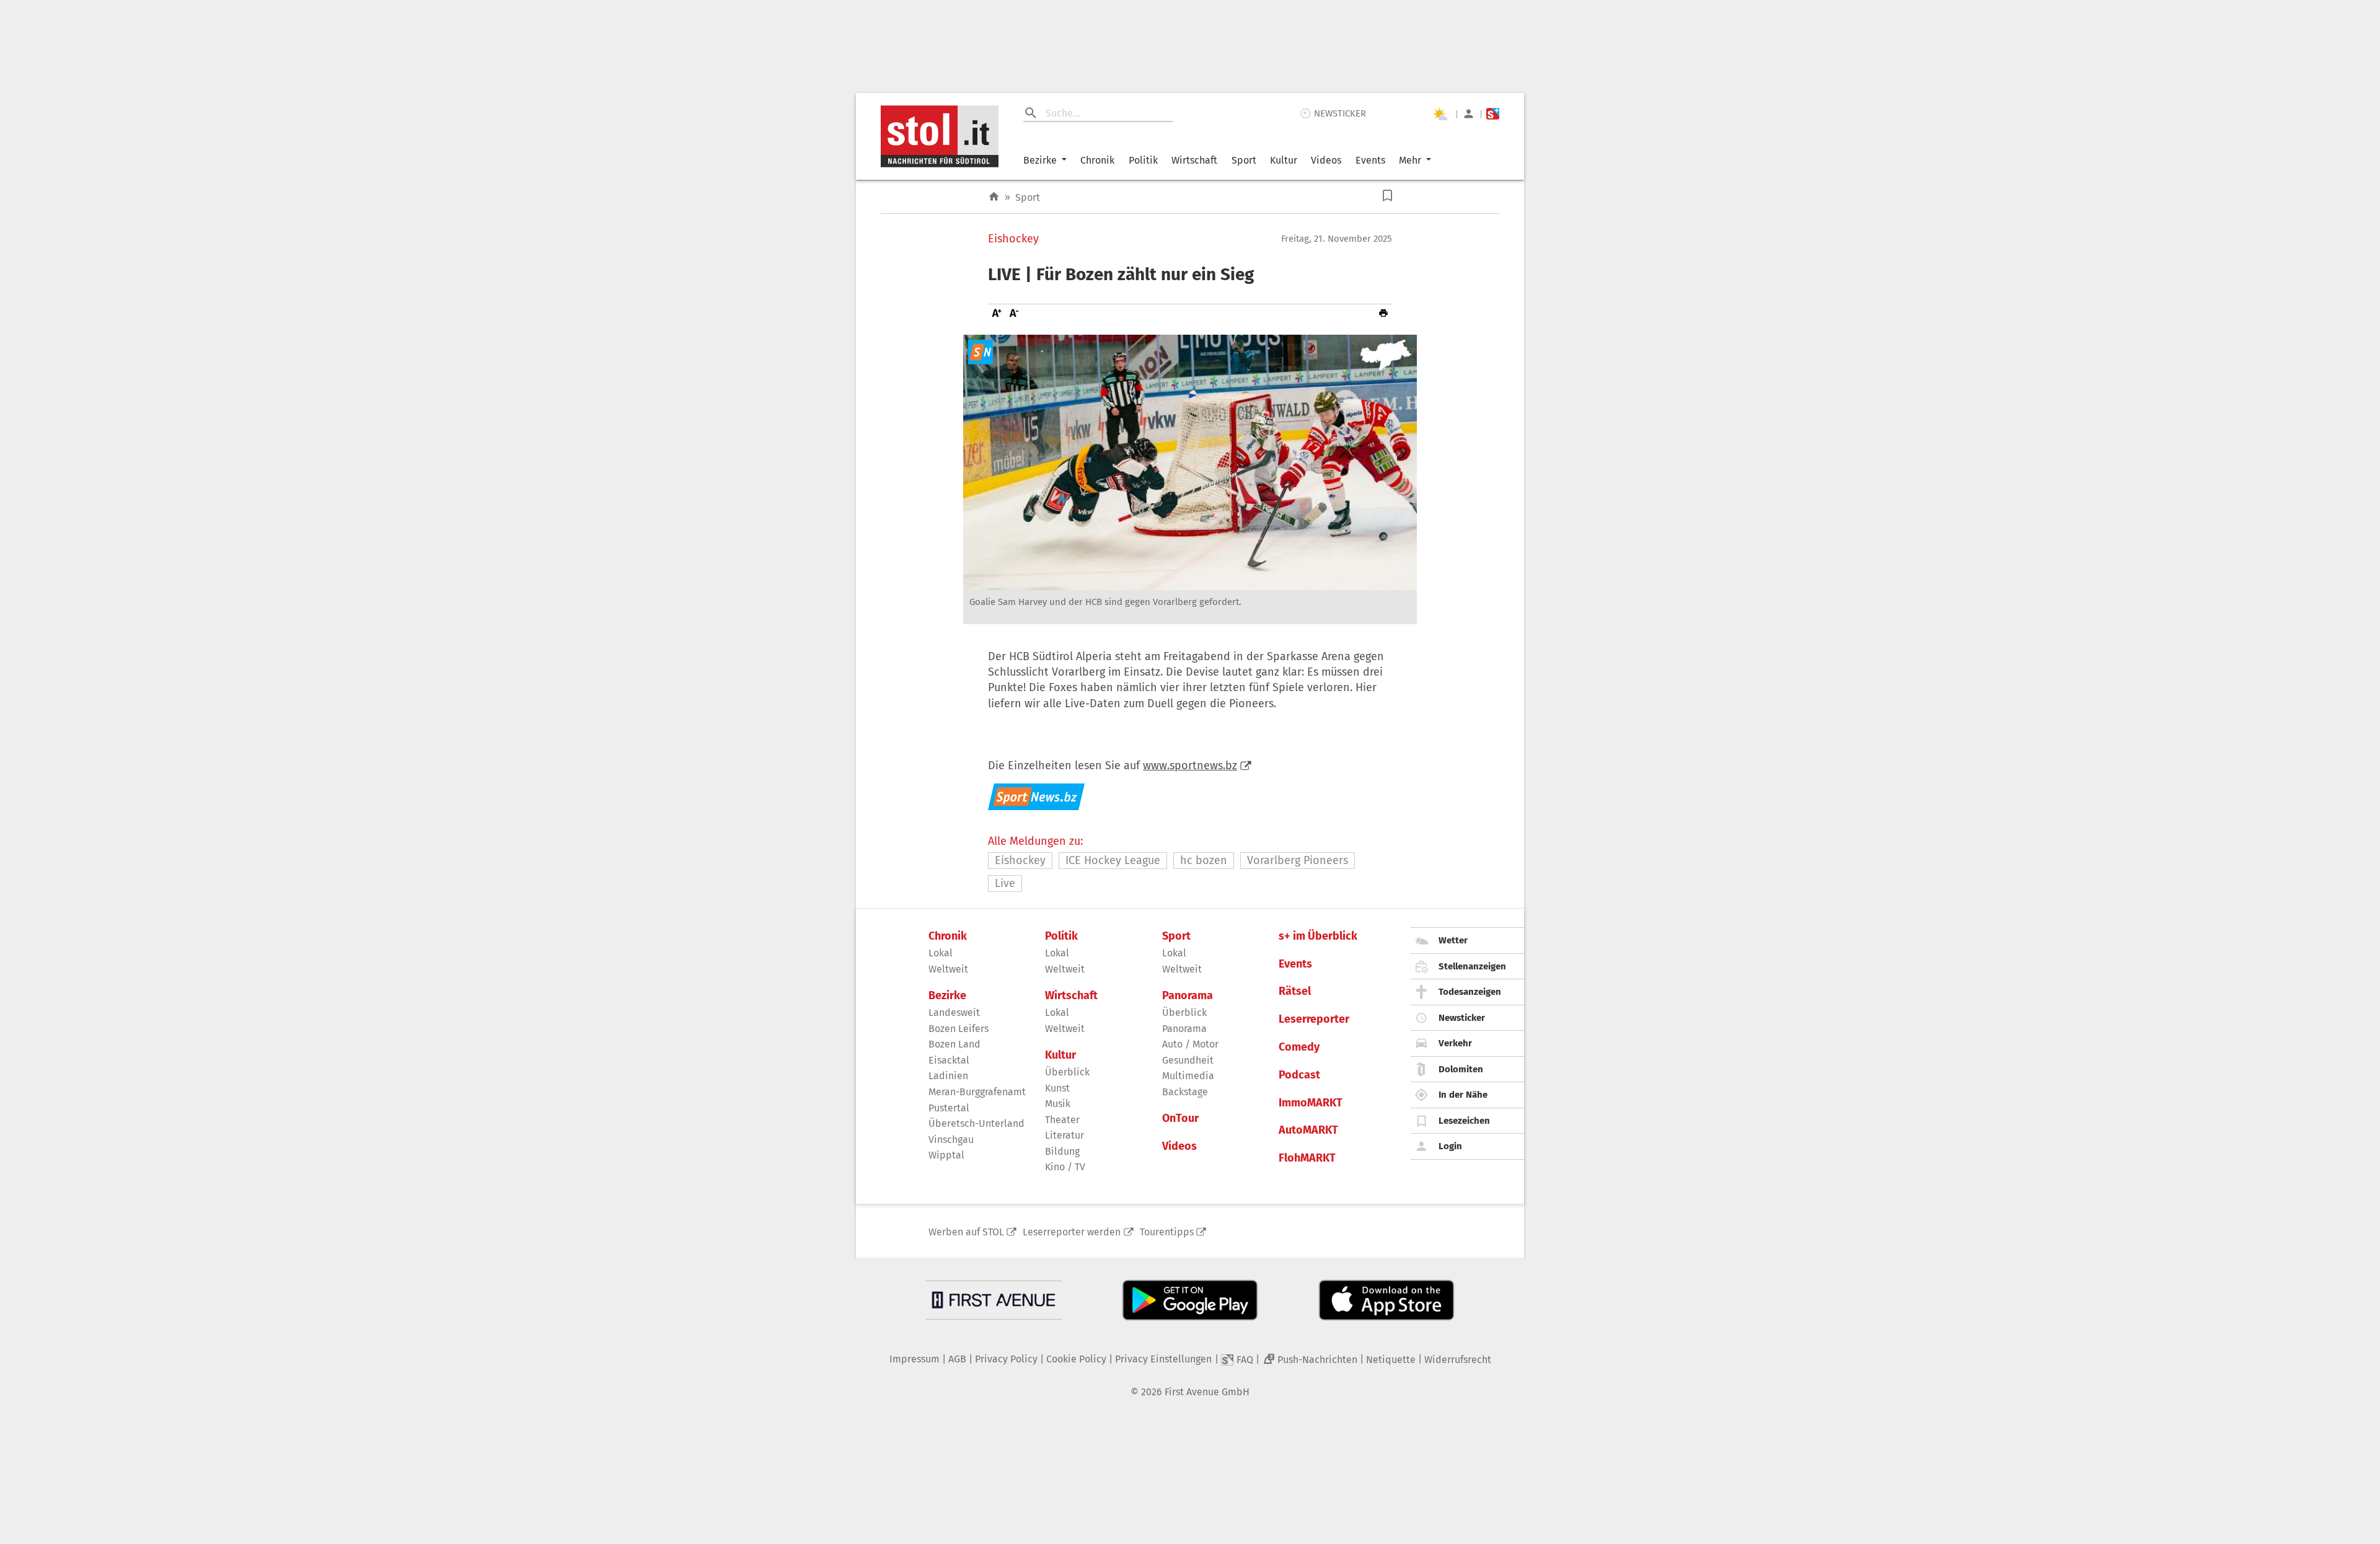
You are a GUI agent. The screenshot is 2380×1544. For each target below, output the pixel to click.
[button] (1387, 196)
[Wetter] (1440, 114)
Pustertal (949, 1108)
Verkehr (1455, 1043)
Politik (1143, 160)
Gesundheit (1188, 1060)
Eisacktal (949, 1060)
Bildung (1062, 1151)
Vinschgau (951, 1140)
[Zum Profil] (1469, 114)
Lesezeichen (1464, 1121)
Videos (1326, 160)
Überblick (1067, 1072)
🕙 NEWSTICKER (1333, 113)
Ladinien (948, 1076)
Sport (1244, 160)
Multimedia (1188, 1076)
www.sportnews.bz (1190, 765)
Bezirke (1040, 160)
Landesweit (954, 1012)
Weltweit (948, 969)
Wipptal (946, 1155)
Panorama (1188, 996)
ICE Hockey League (1113, 860)
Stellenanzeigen (1472, 966)
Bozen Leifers (959, 1029)
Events (1370, 160)
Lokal (941, 953)
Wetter (1453, 940)
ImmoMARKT (1311, 1103)
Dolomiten (1461, 1069)
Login (1450, 1146)
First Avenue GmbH (1207, 1392)
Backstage (1185, 1092)
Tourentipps (1167, 1232)
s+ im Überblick (1318, 936)
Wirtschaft (1194, 160)
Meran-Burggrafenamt (977, 1092)
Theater (1062, 1120)
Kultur (1284, 160)
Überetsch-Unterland (976, 1123)
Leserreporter (1314, 1019)
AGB (957, 1359)
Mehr (1410, 160)
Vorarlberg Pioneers (1298, 860)
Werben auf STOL (966, 1232)
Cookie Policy (1076, 1359)
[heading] (1190, 275)
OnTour (1180, 1118)
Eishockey (1013, 239)
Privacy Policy (1006, 1359)
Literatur (1064, 1135)
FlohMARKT (1307, 1158)
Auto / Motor (1190, 1044)
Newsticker (1462, 1018)
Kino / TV (1065, 1167)
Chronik (1097, 160)
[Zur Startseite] (994, 197)
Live (1005, 883)
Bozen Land (954, 1044)
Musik (1058, 1104)
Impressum (915, 1359)
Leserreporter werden (1072, 1232)
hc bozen (1204, 860)
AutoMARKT (1308, 1130)
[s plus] (1493, 114)
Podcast (1299, 1075)
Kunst (1057, 1088)
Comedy (1299, 1047)
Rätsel (1295, 991)
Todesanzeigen (1470, 992)
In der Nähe (1463, 1095)
